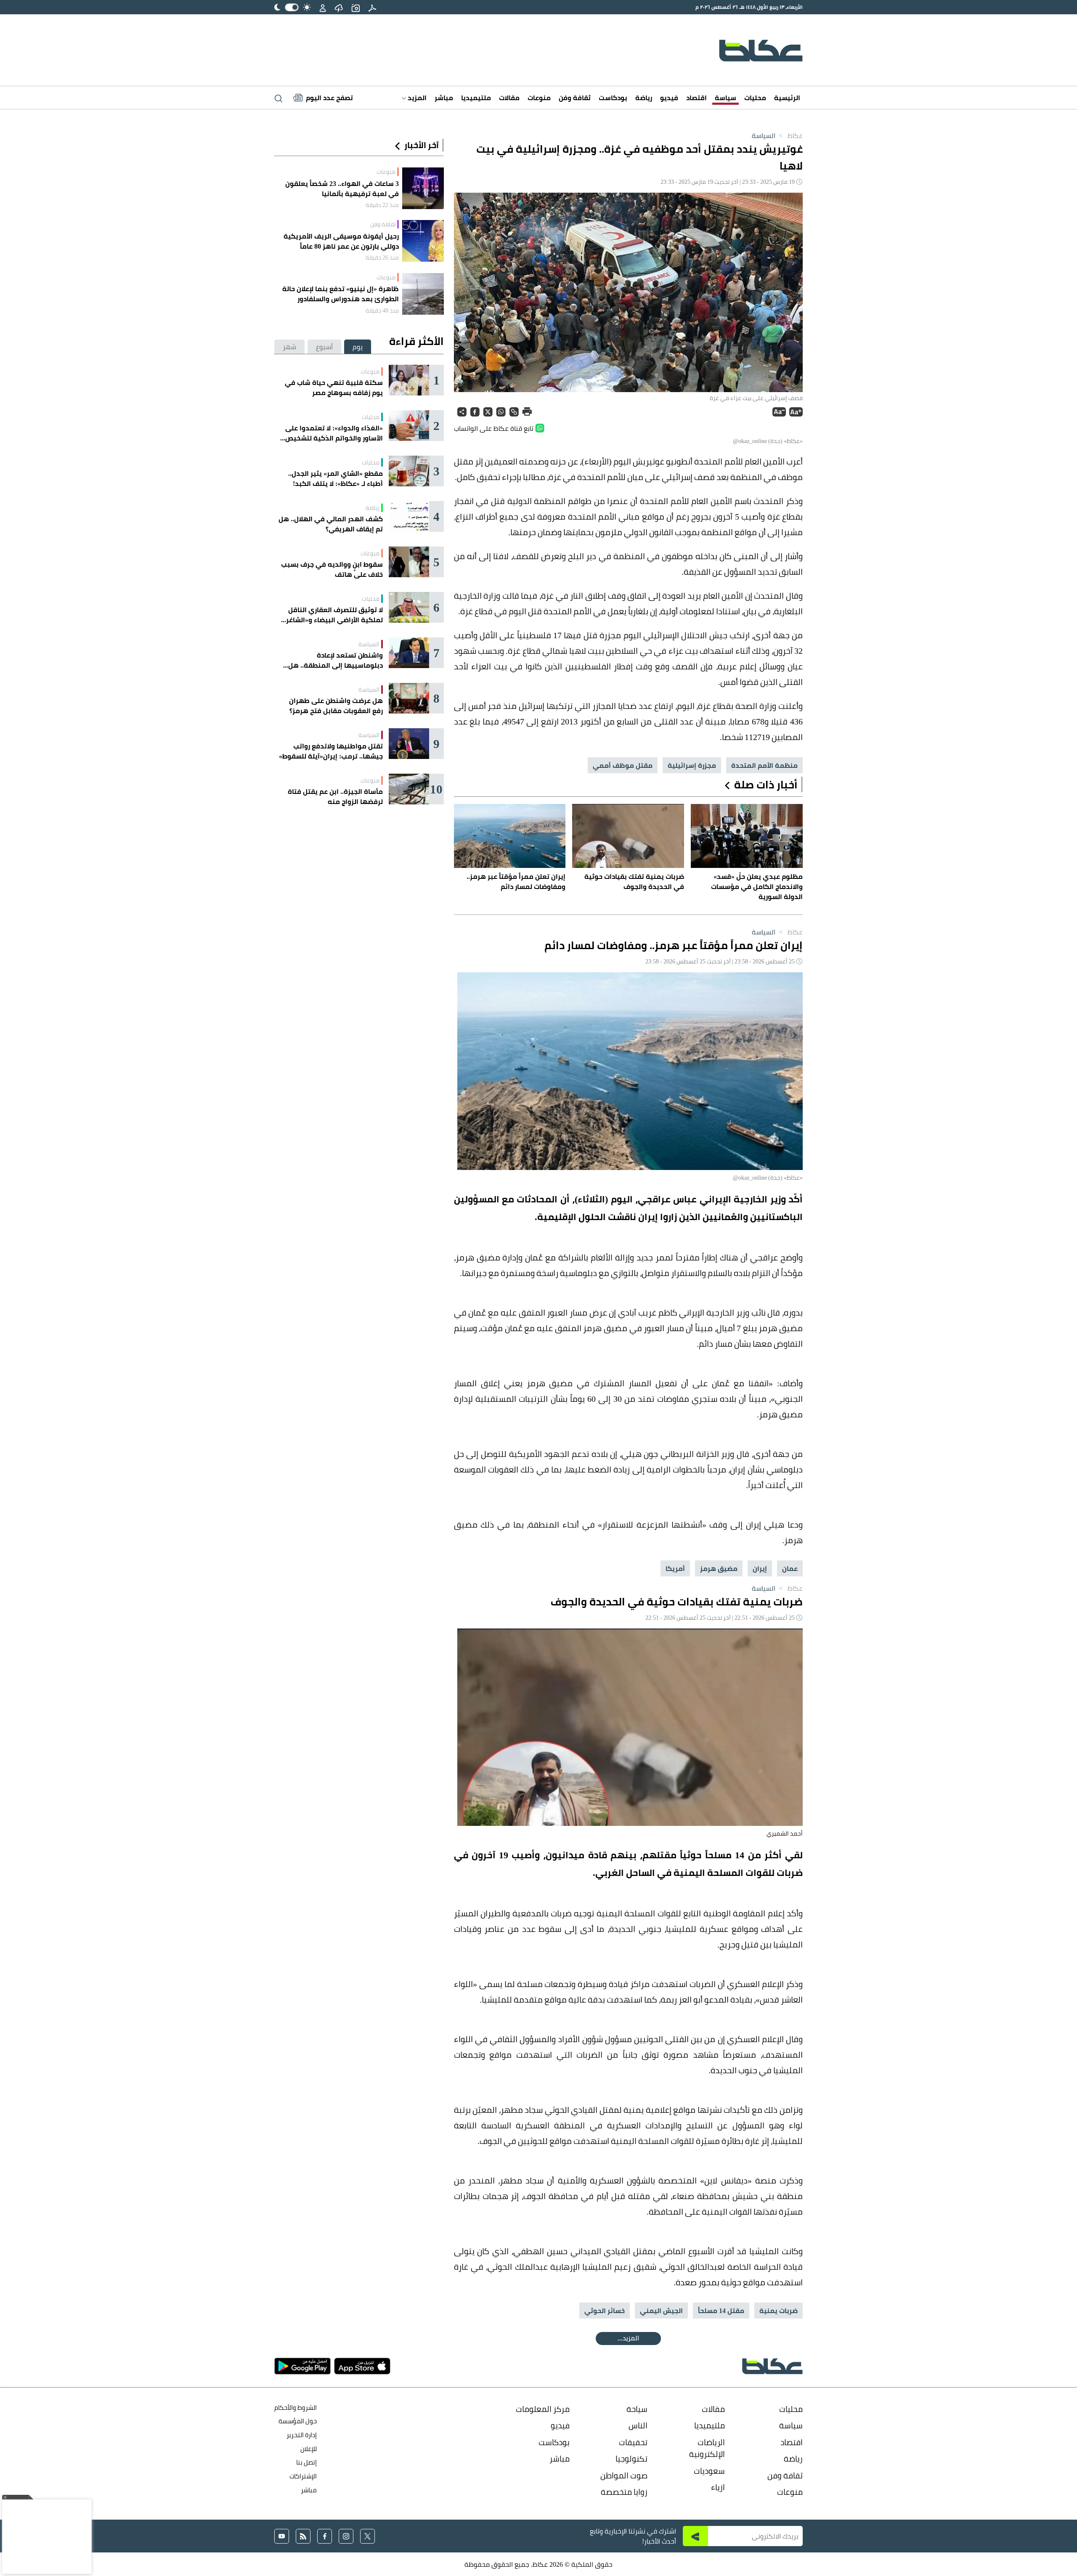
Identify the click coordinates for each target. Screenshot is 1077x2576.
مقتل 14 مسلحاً (721, 2311)
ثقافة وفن (575, 98)
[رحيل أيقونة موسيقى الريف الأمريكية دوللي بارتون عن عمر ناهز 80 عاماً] (423, 241)
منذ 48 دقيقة (382, 310)
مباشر (444, 98)
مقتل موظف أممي (623, 765)
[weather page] (339, 7)
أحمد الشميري (785, 1833)
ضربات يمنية (779, 2311)
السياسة (764, 135)
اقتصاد (696, 98)
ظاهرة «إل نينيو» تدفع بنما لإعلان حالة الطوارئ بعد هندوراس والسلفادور (341, 294)
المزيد (416, 98)
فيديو (669, 98)
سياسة (726, 98)
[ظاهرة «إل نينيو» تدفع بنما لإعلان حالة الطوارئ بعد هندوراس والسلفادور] (423, 294)
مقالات (509, 98)
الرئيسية (787, 98)
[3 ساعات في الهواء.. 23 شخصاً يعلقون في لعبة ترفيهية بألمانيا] (423, 188)
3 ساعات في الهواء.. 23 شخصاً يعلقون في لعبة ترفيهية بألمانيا (342, 188)
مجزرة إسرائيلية (692, 765)
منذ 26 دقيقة (382, 257)
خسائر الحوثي (605, 2311)
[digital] (372, 7)
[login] (323, 7)
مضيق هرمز (719, 1568)
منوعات (539, 98)
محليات (755, 98)
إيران (760, 1568)
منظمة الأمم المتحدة (764, 765)
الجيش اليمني (661, 2311)
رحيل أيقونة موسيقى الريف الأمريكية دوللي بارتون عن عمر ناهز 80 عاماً (341, 241)
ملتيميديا (476, 98)
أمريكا (675, 1568)
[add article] (355, 7)
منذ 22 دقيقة (382, 205)
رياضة (644, 98)
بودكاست (613, 98)
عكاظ (790, 135)
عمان (790, 1568)
